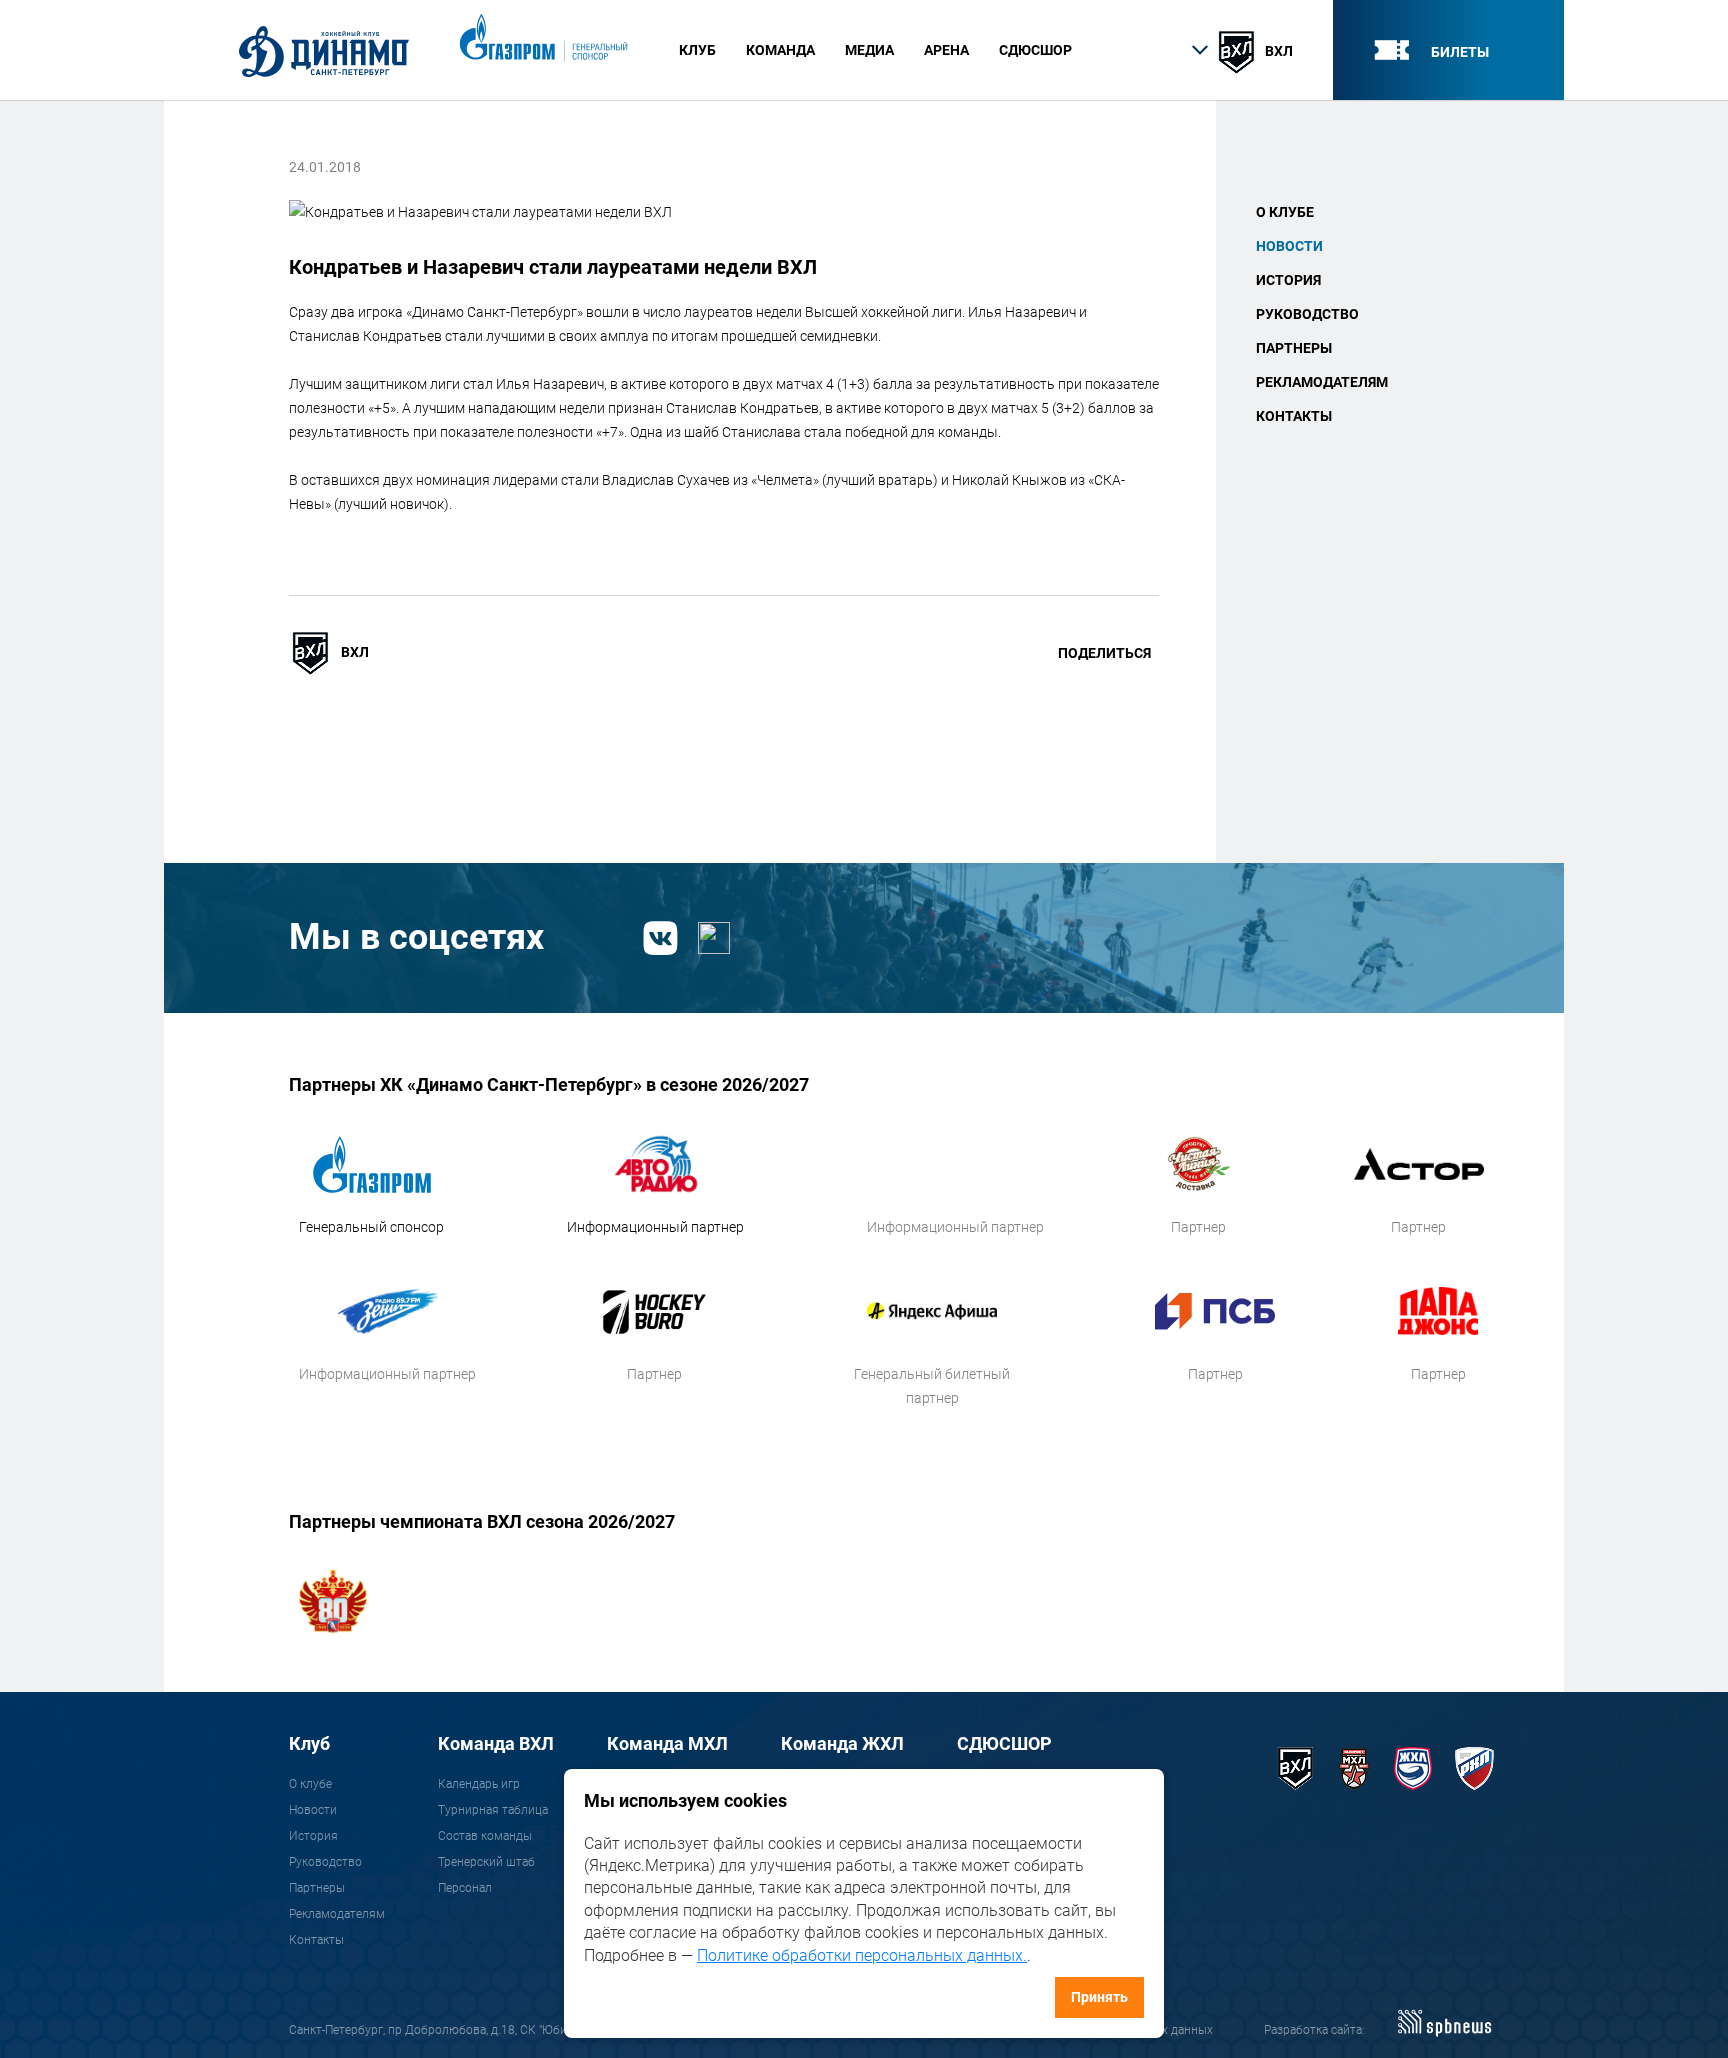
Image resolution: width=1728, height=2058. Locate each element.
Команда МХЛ (667, 1743)
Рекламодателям (1322, 382)
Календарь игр (479, 1784)
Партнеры (1294, 348)
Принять (1099, 1997)
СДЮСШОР (1035, 50)
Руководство (1307, 314)
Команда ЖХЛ (842, 1743)
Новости (1289, 246)
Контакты (1294, 416)
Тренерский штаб (486, 1862)
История (1288, 280)
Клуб (309, 1743)
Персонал (465, 1888)
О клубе (1285, 212)
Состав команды (485, 1836)
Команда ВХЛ (496, 1743)
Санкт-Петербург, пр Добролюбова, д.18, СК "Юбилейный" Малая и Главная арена (517, 2030)
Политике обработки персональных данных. (862, 1955)
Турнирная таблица (493, 1810)
